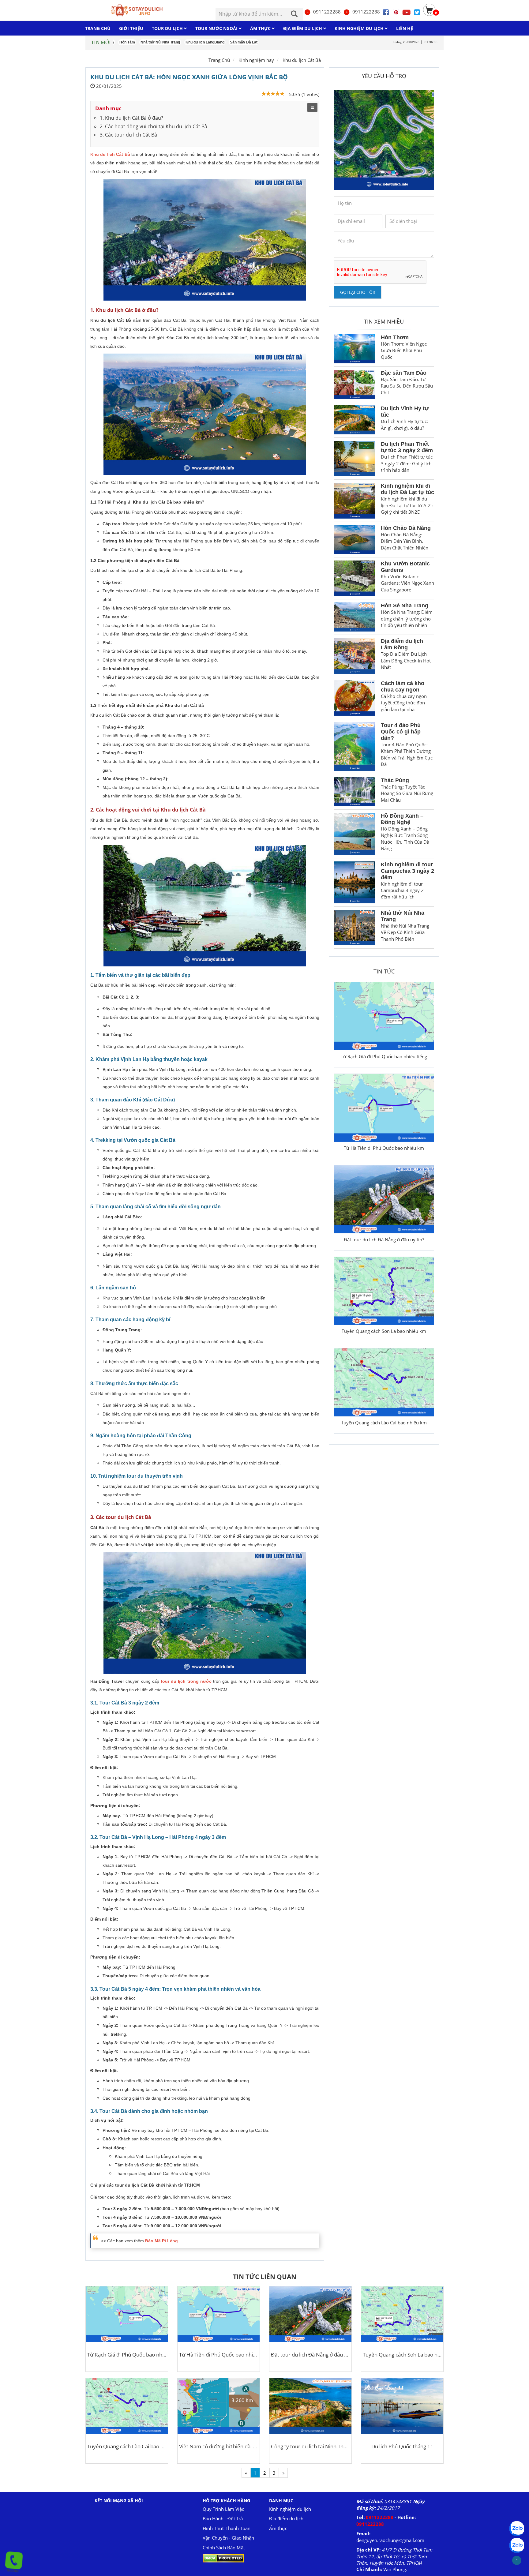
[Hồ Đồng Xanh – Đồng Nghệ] (354, 834)
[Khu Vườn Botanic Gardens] (354, 578)
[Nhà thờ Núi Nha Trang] (354, 928)
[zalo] (517, 2545)
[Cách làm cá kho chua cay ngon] (354, 698)
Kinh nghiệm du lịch (290, 2509)
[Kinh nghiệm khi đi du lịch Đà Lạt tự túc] (354, 501)
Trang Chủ (219, 60)
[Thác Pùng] (354, 792)
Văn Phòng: (395, 2569)
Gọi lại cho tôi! (358, 292)
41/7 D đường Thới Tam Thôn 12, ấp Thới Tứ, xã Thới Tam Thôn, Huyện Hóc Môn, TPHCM (394, 2556)
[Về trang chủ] (135, 10)
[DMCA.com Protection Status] (223, 2558)
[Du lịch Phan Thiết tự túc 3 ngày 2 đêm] (354, 459)
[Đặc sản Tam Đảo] (354, 384)
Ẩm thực (278, 2528)
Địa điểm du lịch (286, 2518)
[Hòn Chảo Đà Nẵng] (354, 540)
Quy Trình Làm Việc (223, 2509)
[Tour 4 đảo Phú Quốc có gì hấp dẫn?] (354, 746)
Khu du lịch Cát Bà (302, 60)
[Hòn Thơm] (354, 349)
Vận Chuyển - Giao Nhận (228, 2538)
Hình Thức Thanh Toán (227, 2528)
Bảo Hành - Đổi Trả (223, 2518)
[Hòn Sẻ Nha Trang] (354, 617)
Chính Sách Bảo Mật (224, 2548)
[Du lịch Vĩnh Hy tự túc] (354, 420)
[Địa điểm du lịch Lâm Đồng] (354, 656)
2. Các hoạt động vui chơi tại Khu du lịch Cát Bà (154, 126)
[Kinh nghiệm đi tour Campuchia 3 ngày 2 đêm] (354, 882)
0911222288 (327, 12)
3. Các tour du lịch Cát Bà (128, 135)
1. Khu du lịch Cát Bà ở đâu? (131, 118)
